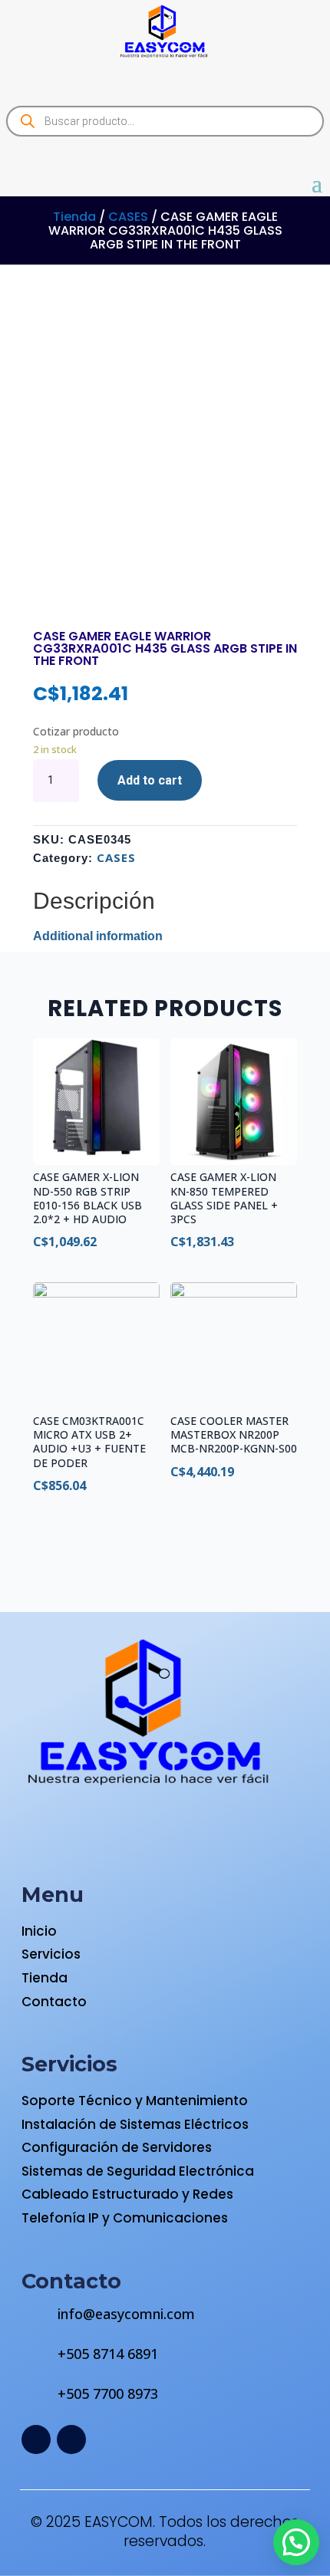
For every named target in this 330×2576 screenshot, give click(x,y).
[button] (296, 2542)
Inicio (39, 1931)
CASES (128, 217)
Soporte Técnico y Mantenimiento (135, 2101)
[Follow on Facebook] (36, 2439)
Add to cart (150, 780)
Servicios (51, 1954)
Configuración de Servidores (117, 2147)
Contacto (54, 2002)
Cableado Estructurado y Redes (127, 2194)
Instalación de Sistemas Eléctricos (135, 2124)
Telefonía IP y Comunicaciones (125, 2218)
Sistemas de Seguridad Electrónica (138, 2171)
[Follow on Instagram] (71, 2439)
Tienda (74, 217)
